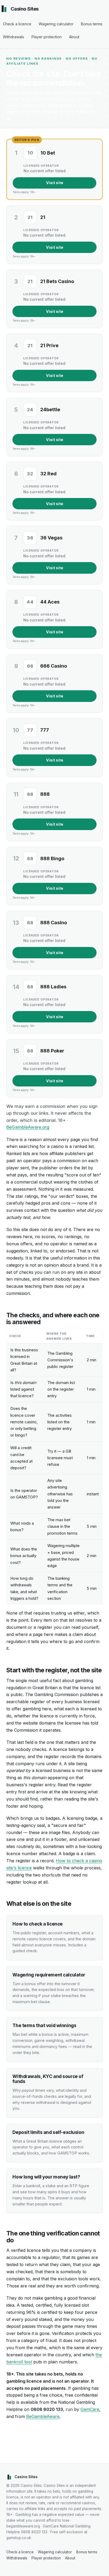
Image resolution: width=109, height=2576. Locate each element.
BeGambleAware (43, 2416)
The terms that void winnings (44, 2025)
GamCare (90, 2409)
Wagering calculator (56, 24)
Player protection (47, 37)
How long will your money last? (46, 2177)
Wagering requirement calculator (49, 1975)
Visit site (55, 183)
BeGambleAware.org (28, 1127)
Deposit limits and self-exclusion (48, 2132)
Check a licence (17, 24)
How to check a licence (38, 1924)
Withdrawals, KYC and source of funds (48, 2079)
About (74, 37)
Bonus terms (92, 24)
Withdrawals (13, 37)
